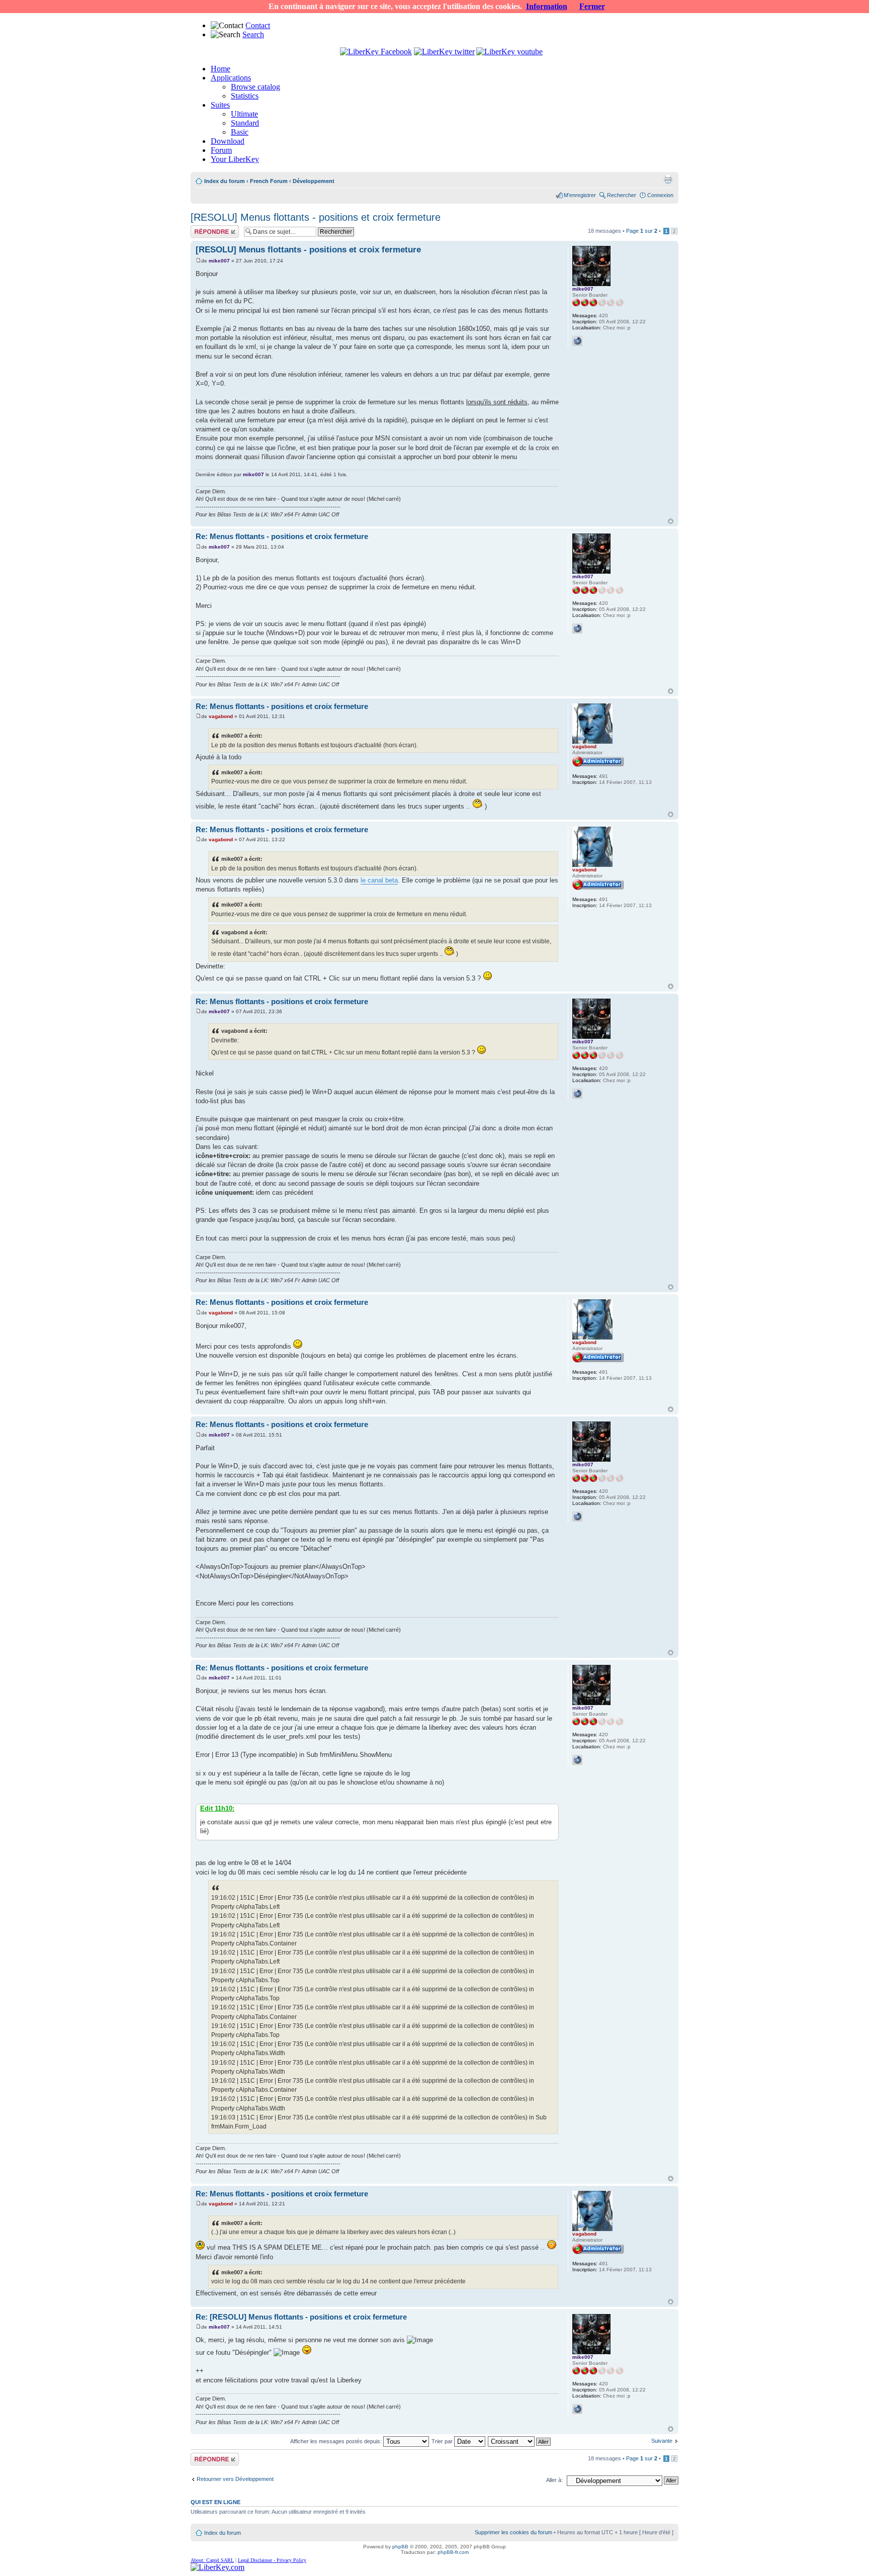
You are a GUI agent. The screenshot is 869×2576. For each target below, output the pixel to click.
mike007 (219, 261)
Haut (671, 521)
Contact (258, 25)
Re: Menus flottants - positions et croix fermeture (282, 536)
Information (547, 6)
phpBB (400, 2547)
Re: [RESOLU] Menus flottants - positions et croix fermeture (301, 2317)
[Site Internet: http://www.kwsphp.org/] (577, 341)
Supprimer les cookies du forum (513, 2532)
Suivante (662, 2441)
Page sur (642, 231)
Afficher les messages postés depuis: (337, 2441)
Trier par (443, 2441)
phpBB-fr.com (453, 2552)
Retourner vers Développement (235, 2479)
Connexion (660, 195)
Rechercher (622, 195)
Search (253, 34)
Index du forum (225, 181)
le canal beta (379, 880)
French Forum (269, 181)
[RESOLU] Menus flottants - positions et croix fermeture (316, 217)
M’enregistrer (580, 195)
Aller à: (554, 2480)
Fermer (592, 6)
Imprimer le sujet (668, 179)
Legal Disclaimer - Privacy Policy (272, 2560)
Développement (314, 181)
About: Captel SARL (212, 2560)
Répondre (203, 228)
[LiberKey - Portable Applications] (218, 2567)
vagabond (221, 716)
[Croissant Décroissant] (520, 2441)
